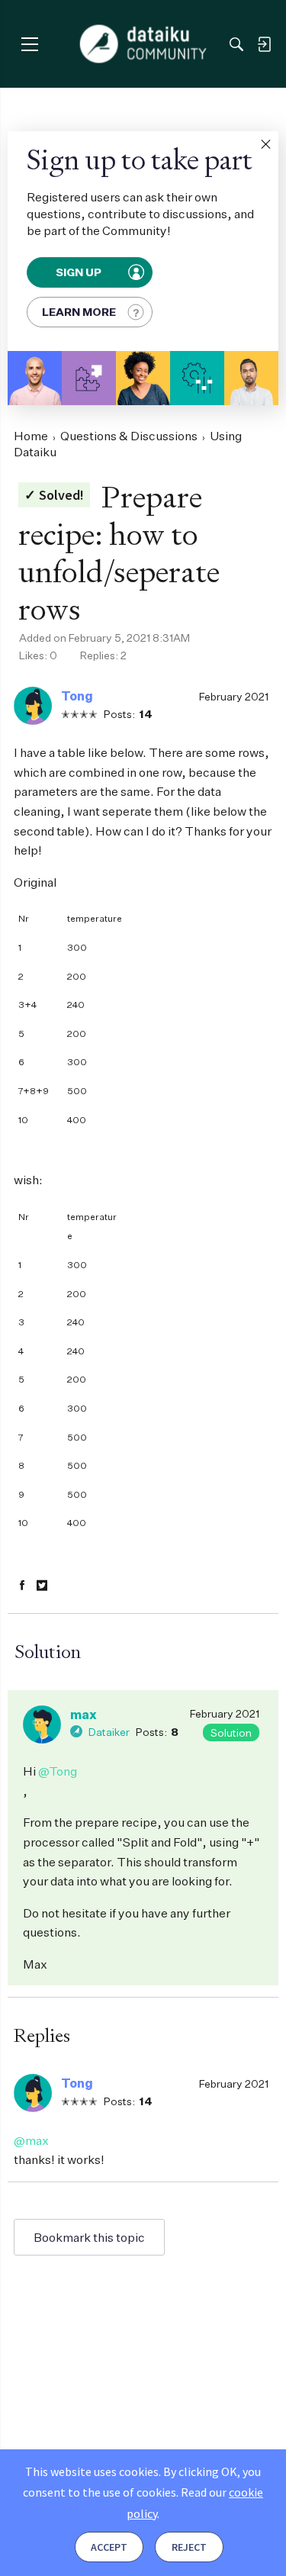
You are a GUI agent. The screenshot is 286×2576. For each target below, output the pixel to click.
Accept (109, 2547)
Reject (189, 2547)
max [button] (84, 1715)
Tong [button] (77, 696)
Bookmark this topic (89, 2237)
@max (31, 2140)
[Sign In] (264, 44)
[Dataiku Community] (143, 44)
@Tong (58, 1771)
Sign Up (79, 272)
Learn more (79, 312)
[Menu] (29, 44)
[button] (265, 144)
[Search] (236, 44)
